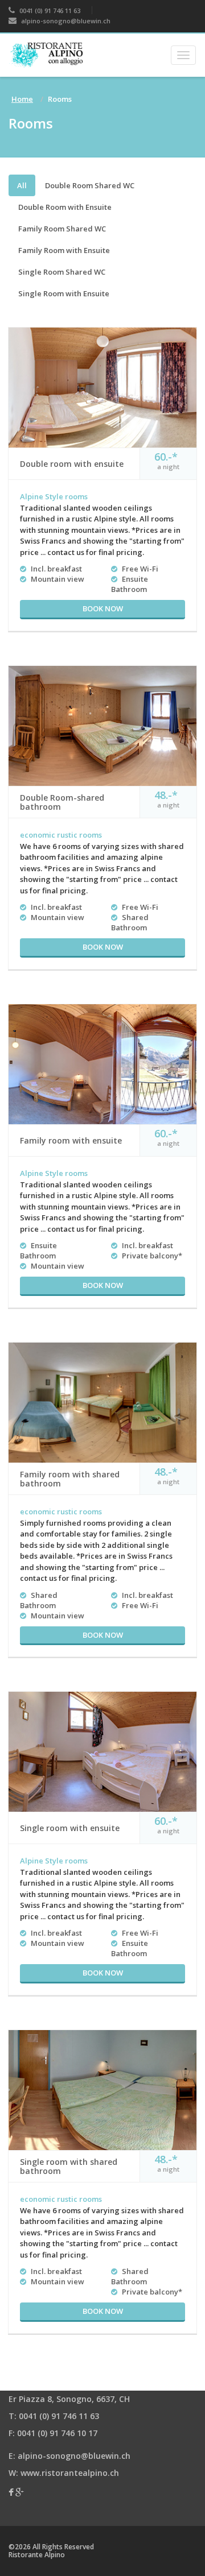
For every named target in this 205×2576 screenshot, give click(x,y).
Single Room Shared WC (62, 272)
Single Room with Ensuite (64, 293)
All (22, 185)
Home (22, 99)
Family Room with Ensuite (64, 250)
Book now (103, 608)
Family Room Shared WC (62, 229)
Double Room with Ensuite (65, 207)
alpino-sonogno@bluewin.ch (65, 21)
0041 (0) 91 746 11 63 (49, 11)
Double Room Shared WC (90, 185)
